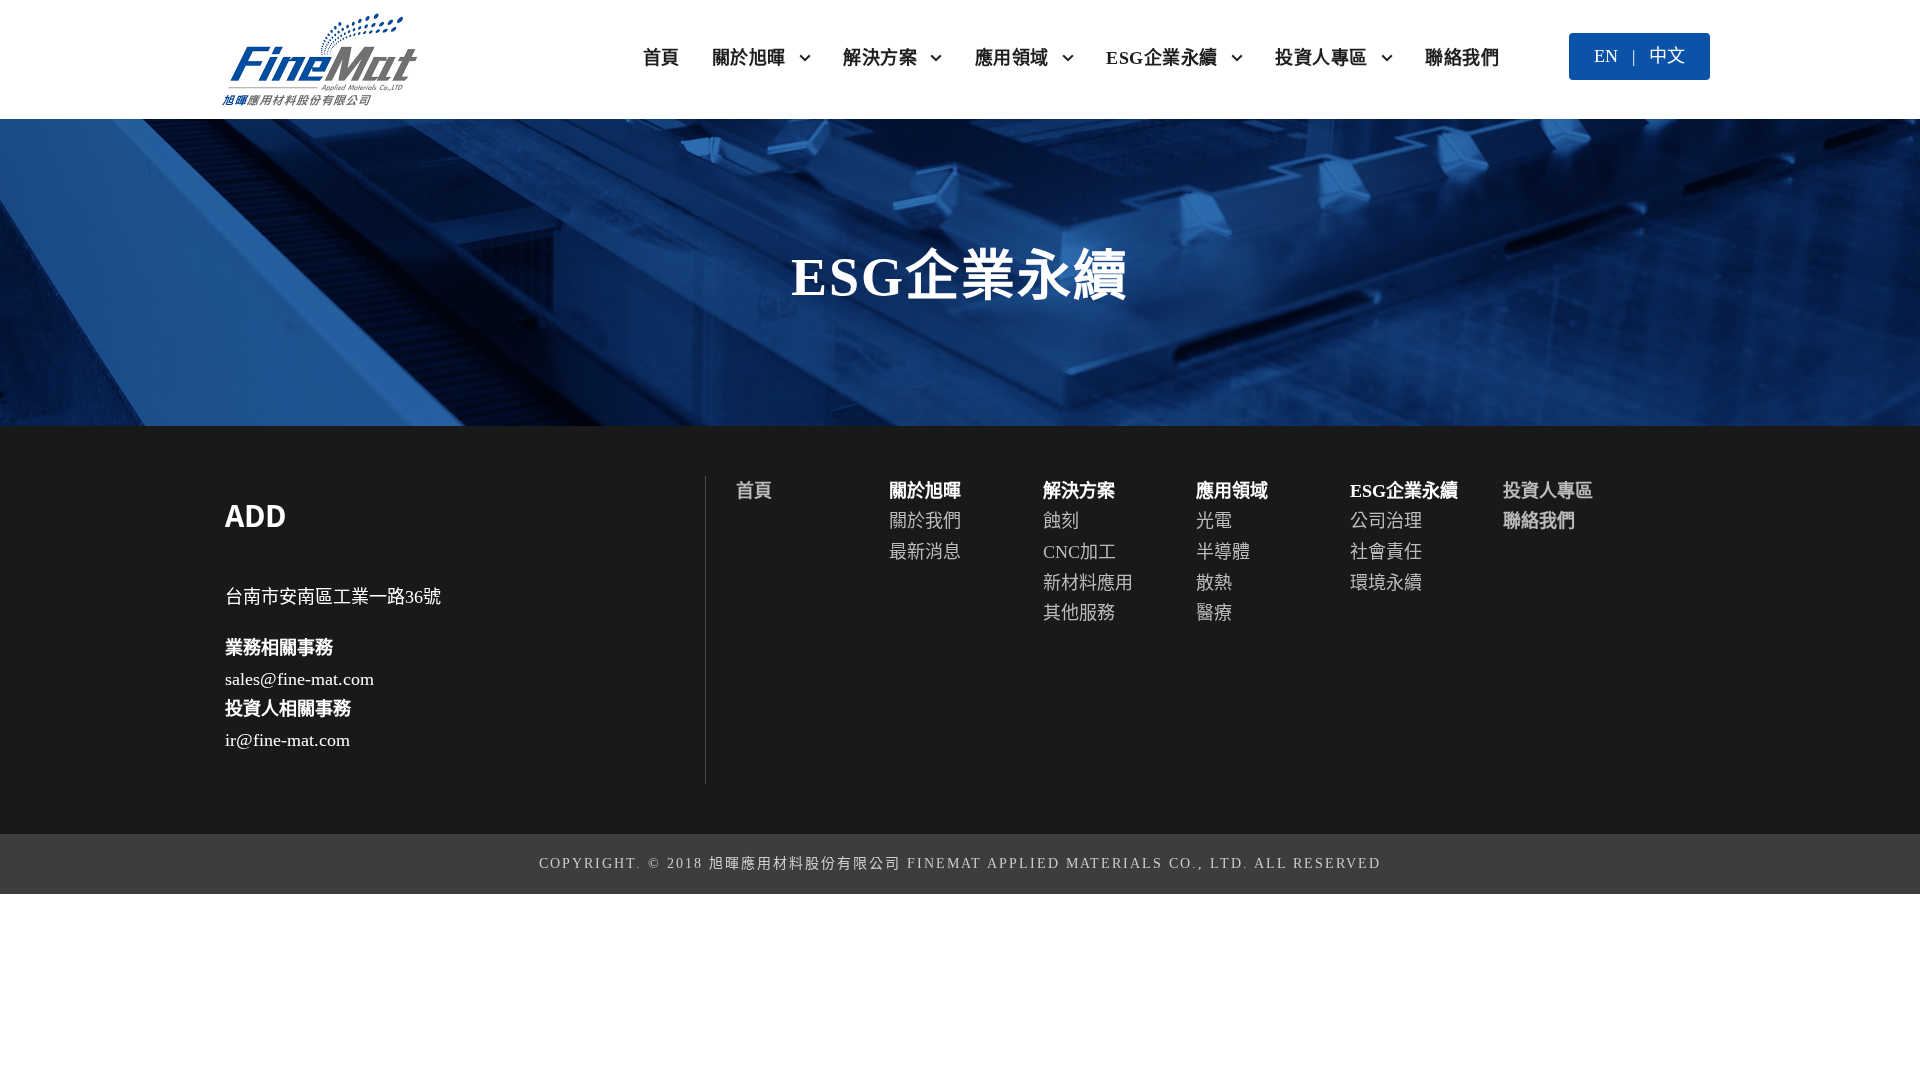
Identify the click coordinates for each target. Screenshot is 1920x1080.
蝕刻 (1061, 521)
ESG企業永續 (1162, 58)
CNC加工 (1079, 552)
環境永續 (1386, 583)
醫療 (1214, 613)
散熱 (1214, 583)
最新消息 (925, 552)
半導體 (1223, 552)
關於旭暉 (749, 58)
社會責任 (1386, 552)
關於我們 (925, 521)
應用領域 (1012, 58)
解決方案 (880, 58)
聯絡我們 (1462, 58)
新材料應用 (1088, 583)
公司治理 (1386, 521)
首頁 (661, 58)
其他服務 (1079, 613)
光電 (1214, 521)
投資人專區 (1321, 58)
